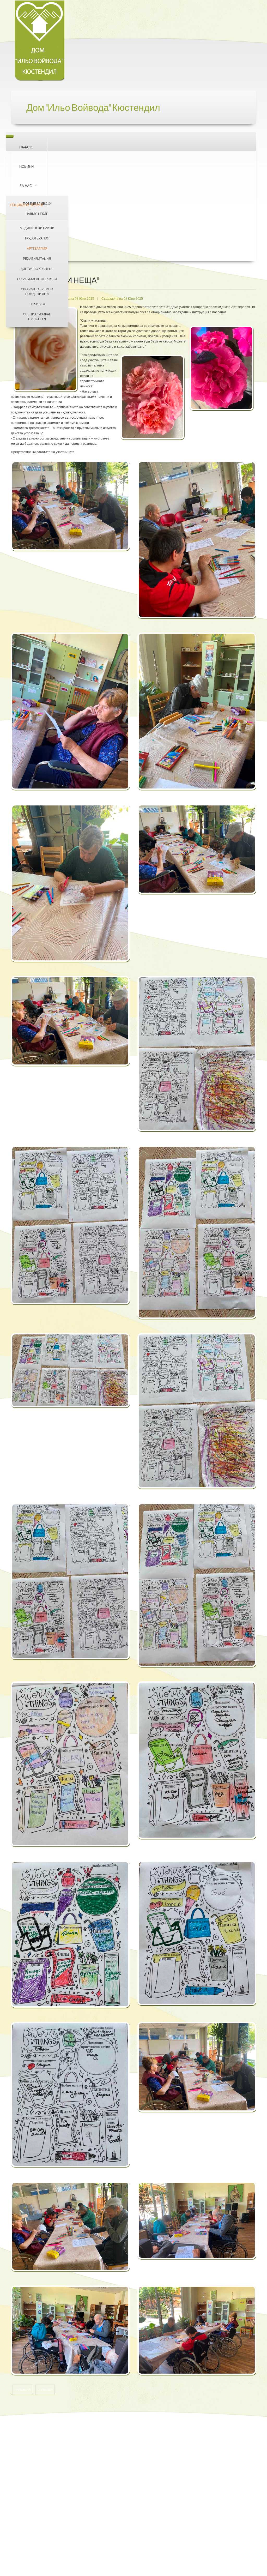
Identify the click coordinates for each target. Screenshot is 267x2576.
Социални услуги (26, 205)
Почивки (37, 304)
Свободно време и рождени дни (37, 291)
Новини (26, 166)
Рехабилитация (37, 259)
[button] (70, 509)
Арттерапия (37, 248)
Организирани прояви (37, 279)
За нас (26, 186)
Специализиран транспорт (37, 317)
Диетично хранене (37, 269)
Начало (26, 147)
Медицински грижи (37, 228)
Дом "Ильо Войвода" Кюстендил (93, 108)
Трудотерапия (37, 238)
